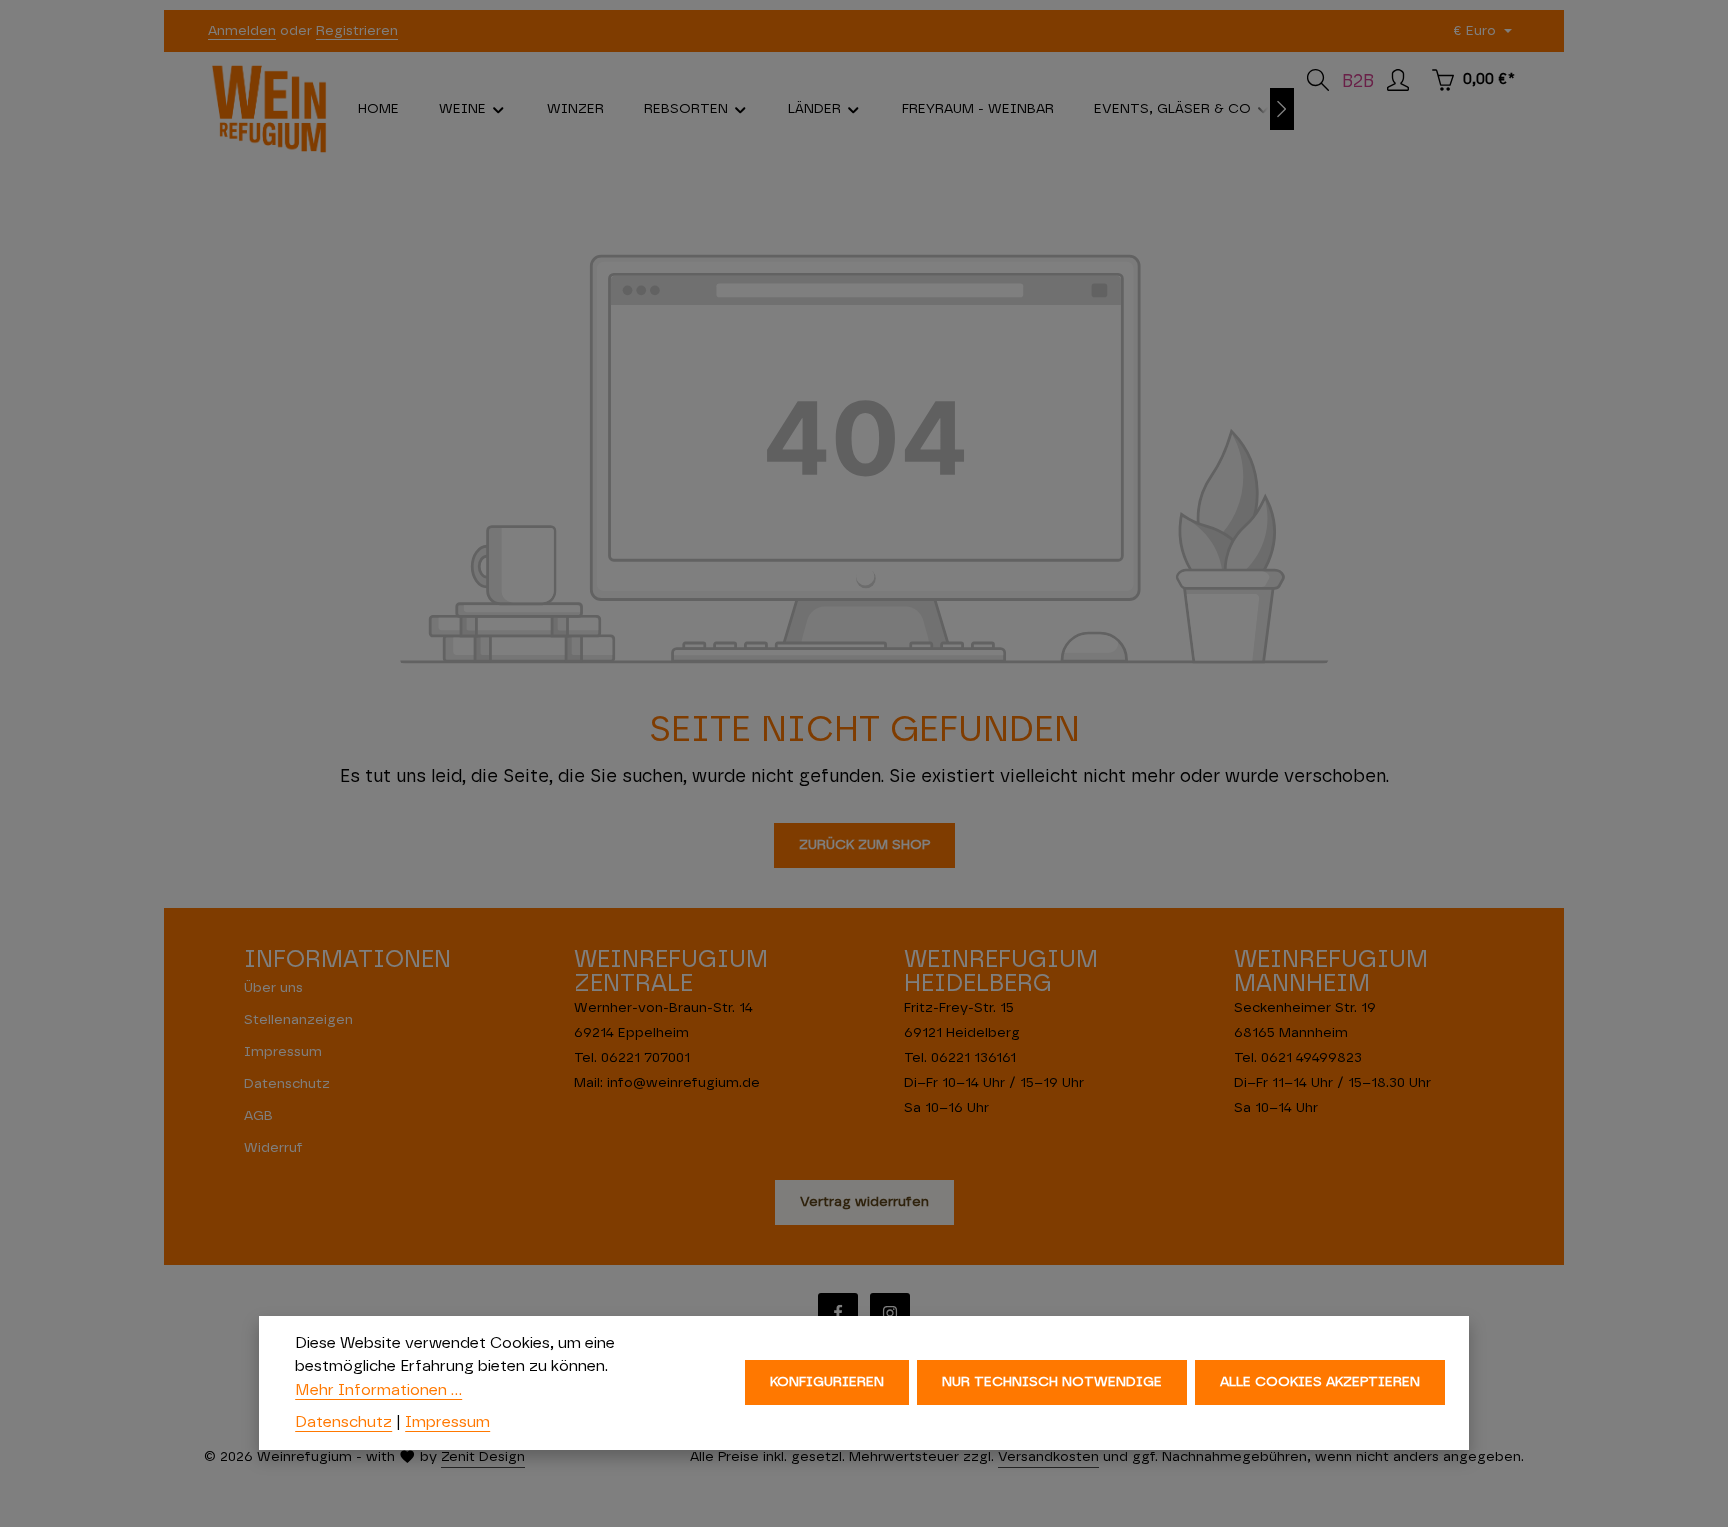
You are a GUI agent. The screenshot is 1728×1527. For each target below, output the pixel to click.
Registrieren (357, 31)
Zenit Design (483, 1457)
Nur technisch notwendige (1052, 1383)
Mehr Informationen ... (378, 1390)
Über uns (273, 988)
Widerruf (273, 1148)
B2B (1358, 82)
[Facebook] (838, 1313)
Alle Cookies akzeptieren (1320, 1383)
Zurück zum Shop (864, 845)
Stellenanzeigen (298, 1020)
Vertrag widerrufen (864, 1202)
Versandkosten (1048, 1457)
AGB (258, 1116)
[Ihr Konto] (1398, 80)
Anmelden (242, 31)
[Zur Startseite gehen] (269, 109)
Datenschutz (287, 1084)
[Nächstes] (1282, 109)
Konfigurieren (827, 1383)
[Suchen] (1318, 80)
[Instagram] (890, 1313)
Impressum (283, 1052)
